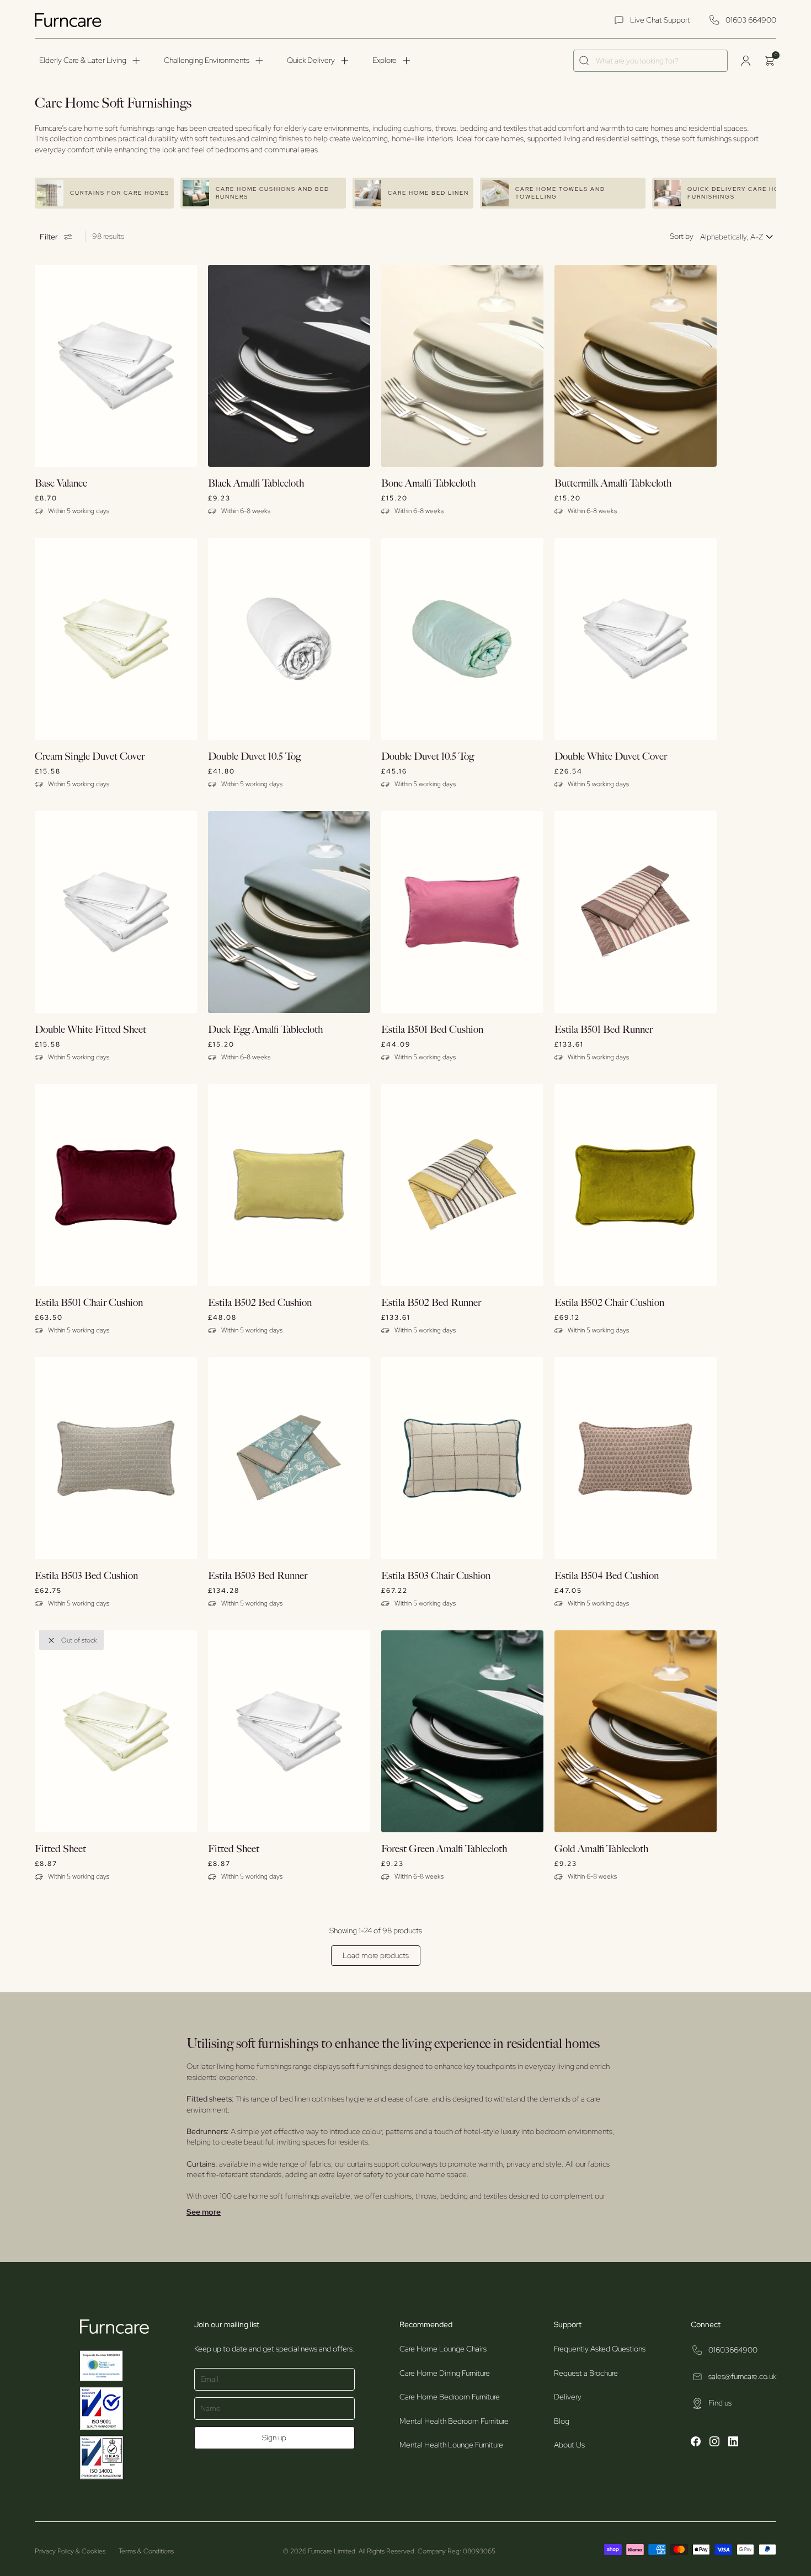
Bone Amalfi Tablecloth (428, 484)
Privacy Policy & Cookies (70, 2551)
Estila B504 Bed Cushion (607, 1576)
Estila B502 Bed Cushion (260, 1303)
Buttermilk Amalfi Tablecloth (613, 484)
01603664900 (733, 2350)
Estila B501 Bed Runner (604, 1030)
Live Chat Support (660, 20)
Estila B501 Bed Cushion (432, 1030)
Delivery (568, 2397)
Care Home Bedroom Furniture (450, 2397)
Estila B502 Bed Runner (431, 1303)
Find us (720, 2403)
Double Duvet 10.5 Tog (254, 757)
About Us (569, 2445)
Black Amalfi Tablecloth (256, 484)
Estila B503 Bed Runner (258, 1576)
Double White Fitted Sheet (90, 1030)
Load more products (376, 1955)
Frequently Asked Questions (600, 2349)
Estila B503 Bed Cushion (86, 1576)
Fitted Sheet (60, 1849)
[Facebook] (696, 2443)
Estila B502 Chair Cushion (609, 1303)
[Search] (585, 61)
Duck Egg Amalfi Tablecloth (265, 1030)
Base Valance (61, 484)
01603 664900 (751, 20)
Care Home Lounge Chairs (443, 2349)
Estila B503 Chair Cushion (436, 1576)
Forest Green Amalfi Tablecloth (444, 1849)
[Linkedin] (733, 2443)
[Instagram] (714, 2443)
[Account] (745, 61)
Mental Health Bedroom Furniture (454, 2421)
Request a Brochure (586, 2373)
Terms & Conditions (146, 2551)
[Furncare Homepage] (70, 20)
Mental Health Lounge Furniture (451, 2445)
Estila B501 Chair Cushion (89, 1303)
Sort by (682, 236)
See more (204, 2212)
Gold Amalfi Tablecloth (601, 1849)
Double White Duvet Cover (611, 757)
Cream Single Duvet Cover (90, 757)
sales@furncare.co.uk (742, 2376)
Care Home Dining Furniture (445, 2373)
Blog (562, 2421)
